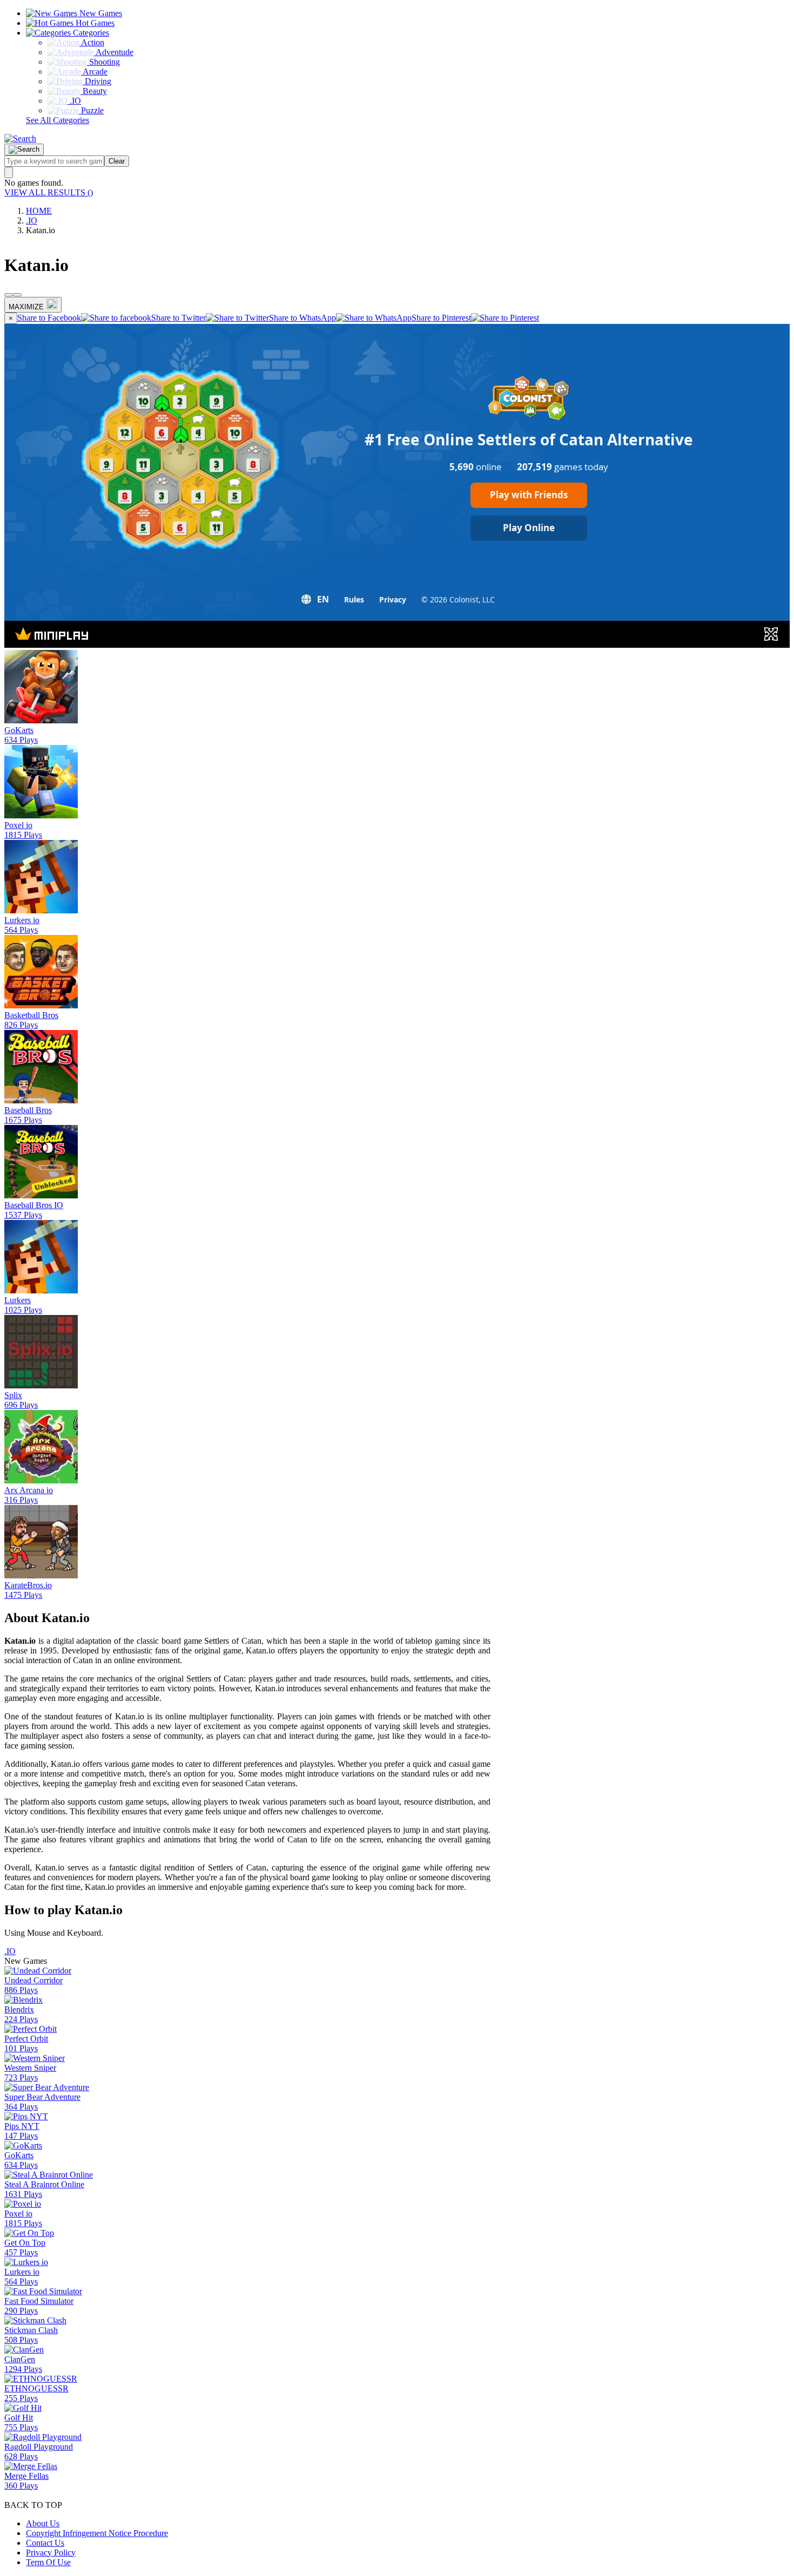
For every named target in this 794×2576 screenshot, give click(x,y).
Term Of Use (48, 2562)
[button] (20, 138)
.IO (32, 221)
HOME (39, 211)
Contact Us (45, 2543)
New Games (100, 13)
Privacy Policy (51, 2553)
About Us (43, 2523)
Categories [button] (90, 33)
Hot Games (94, 23)
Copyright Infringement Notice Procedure (97, 2533)
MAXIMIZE (26, 307)
